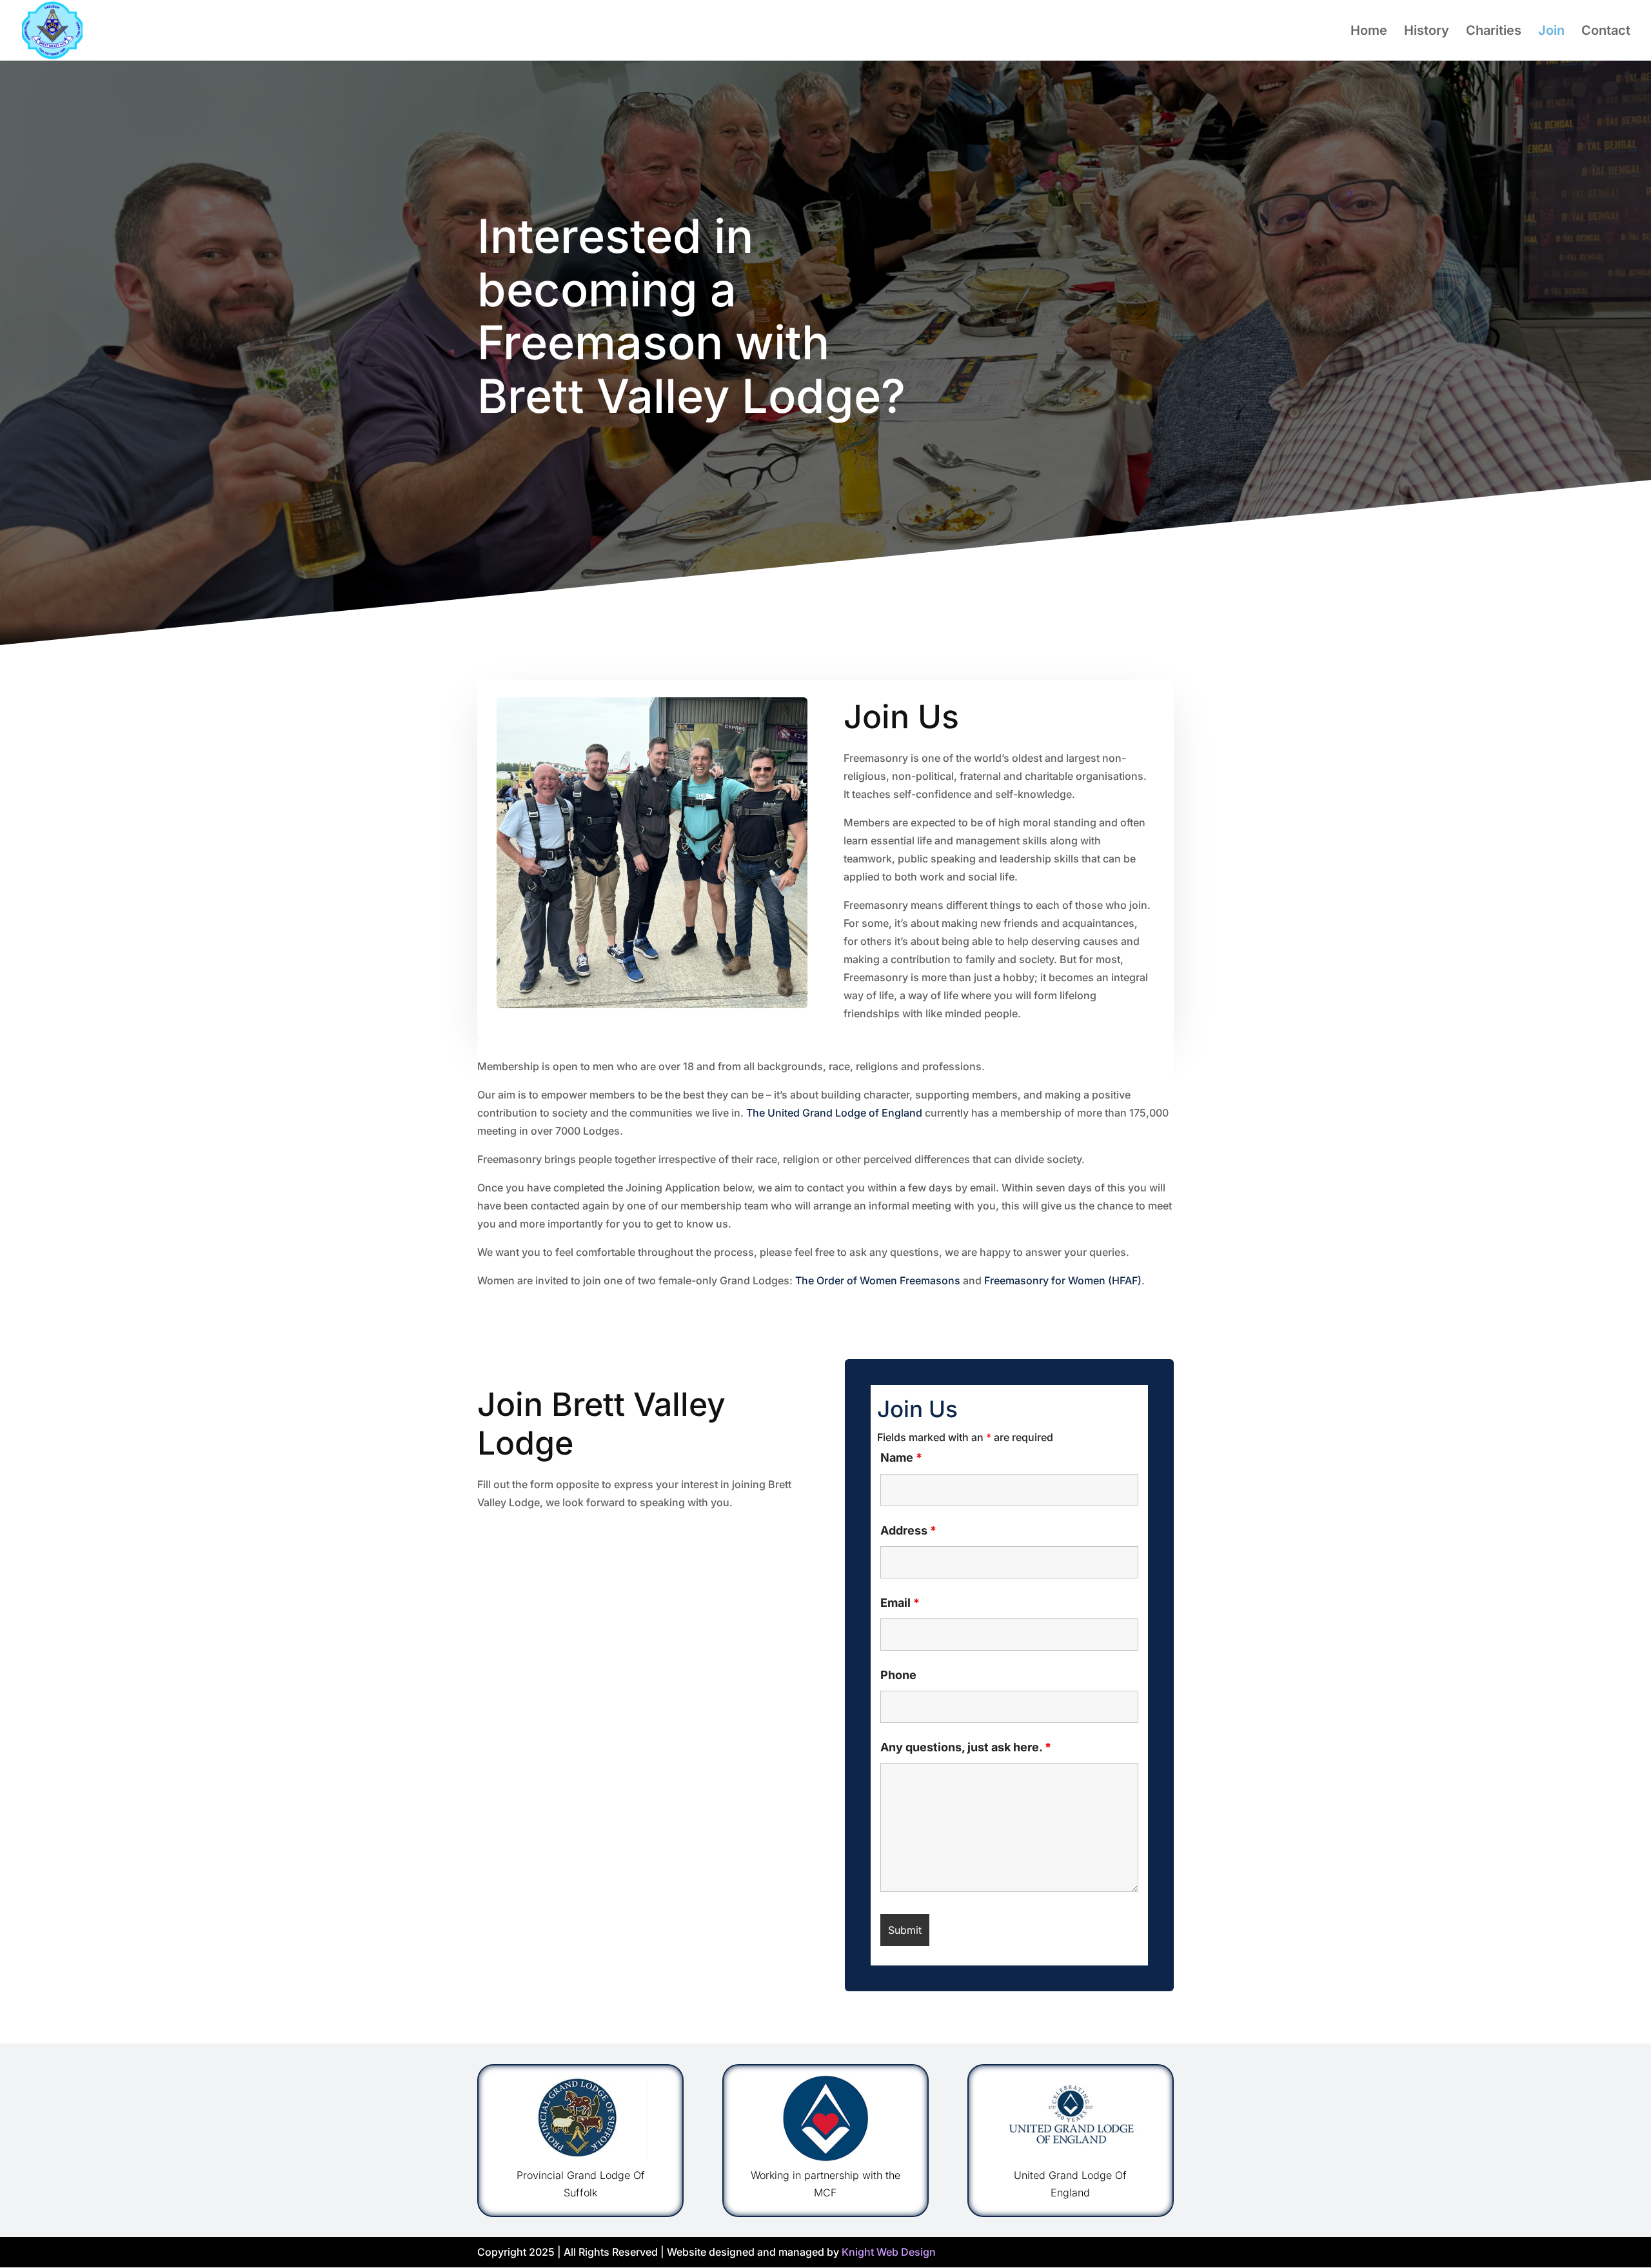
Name (901, 1457)
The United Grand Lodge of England (834, 1113)
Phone (898, 1675)
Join (1551, 32)
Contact (1606, 32)
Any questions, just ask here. (966, 1747)
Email (900, 1603)
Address (908, 1530)
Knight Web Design (889, 2252)
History (1427, 32)
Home (1369, 32)
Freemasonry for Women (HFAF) (1063, 1280)
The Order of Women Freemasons (878, 1280)
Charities (1494, 32)
